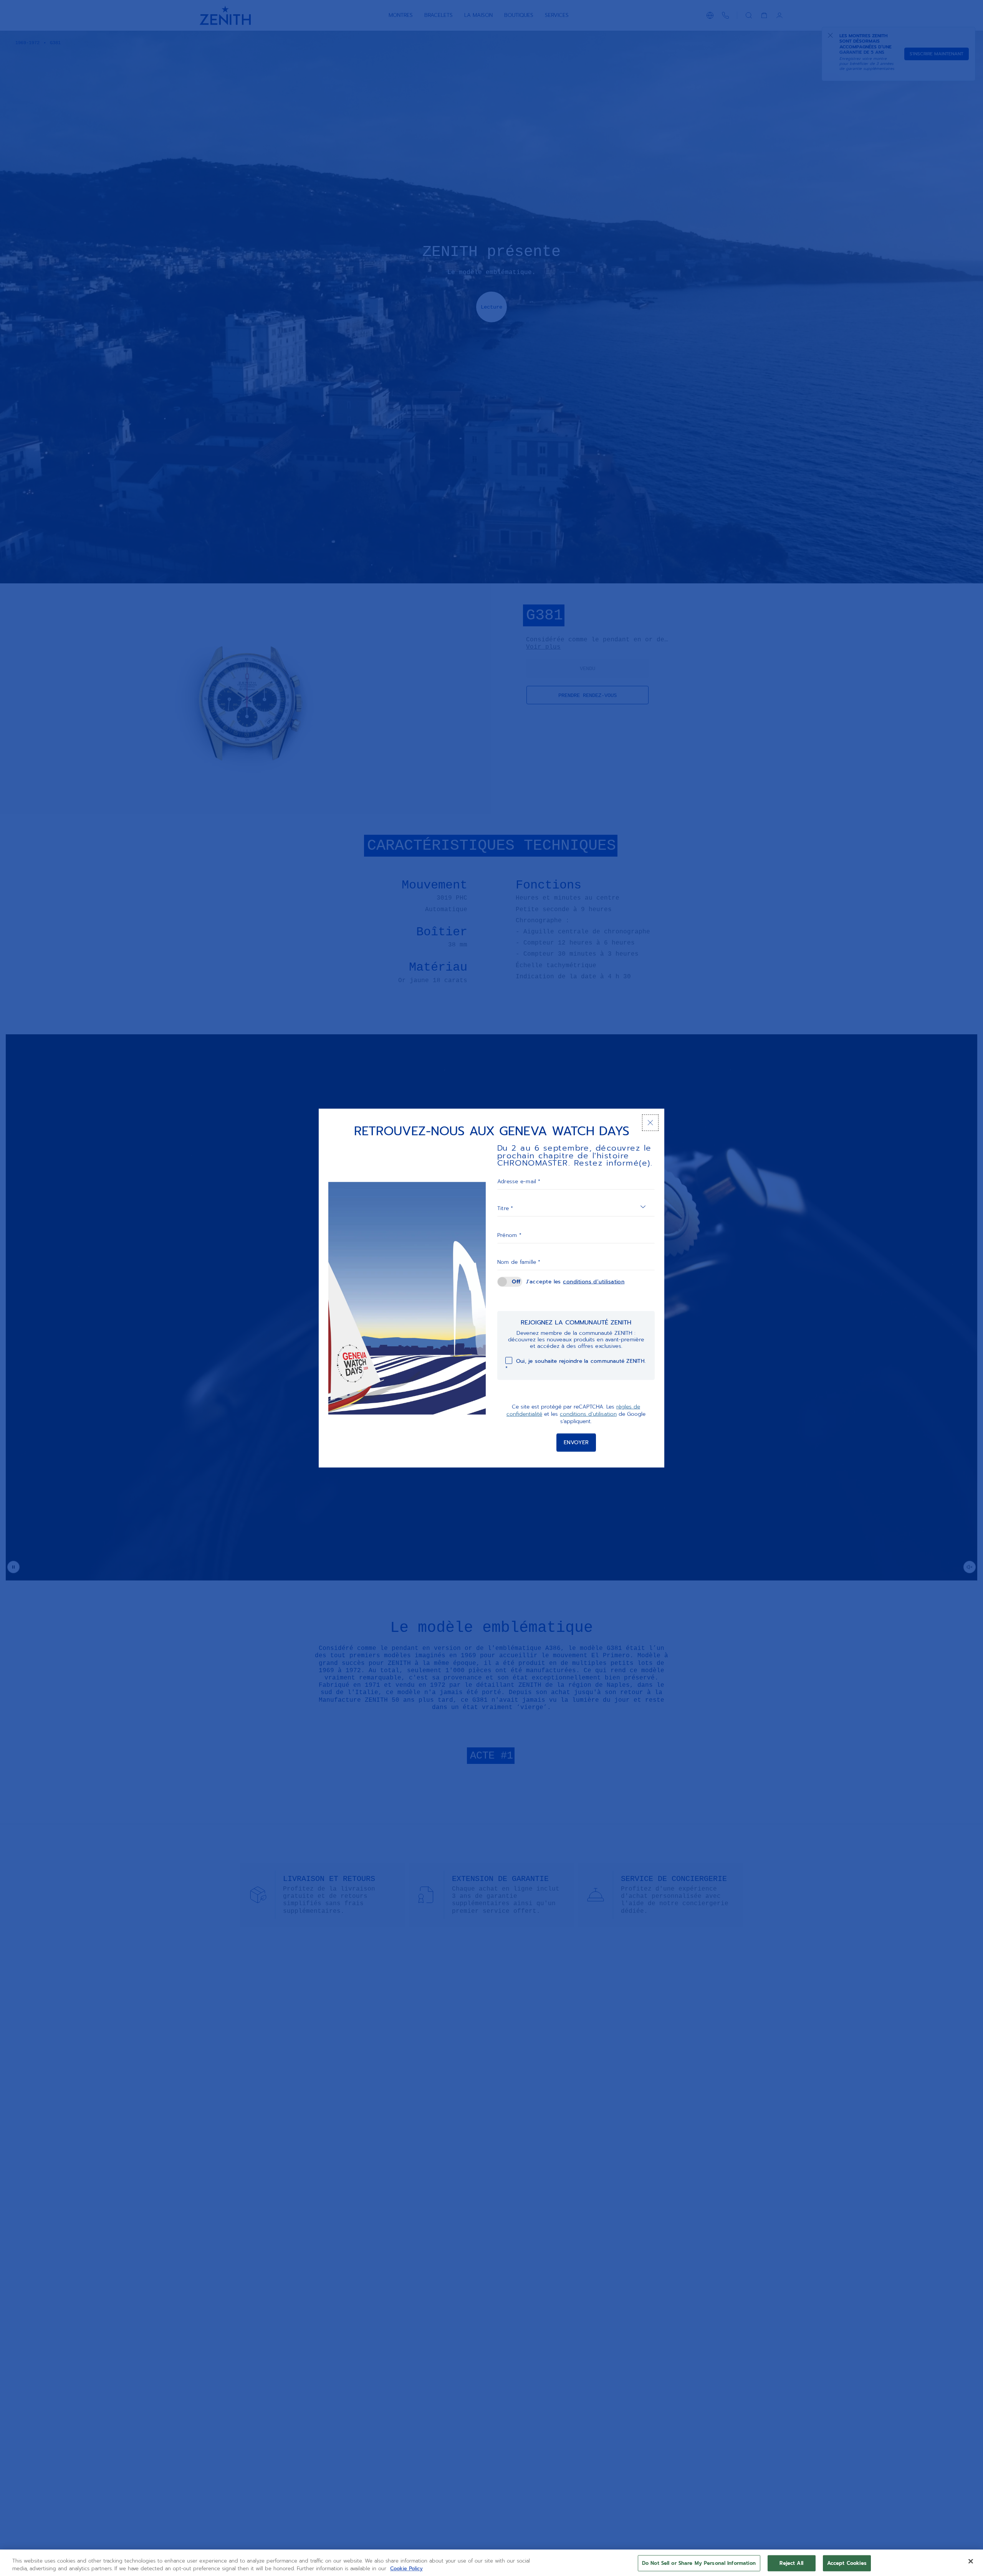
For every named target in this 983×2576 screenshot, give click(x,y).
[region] (491, 2563)
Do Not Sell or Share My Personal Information (699, 2563)
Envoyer (576, 1442)
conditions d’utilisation (594, 1282)
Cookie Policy (406, 2568)
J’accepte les (575, 1282)
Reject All (791, 2563)
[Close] (971, 2561)
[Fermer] (650, 1123)
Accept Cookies (847, 2563)
